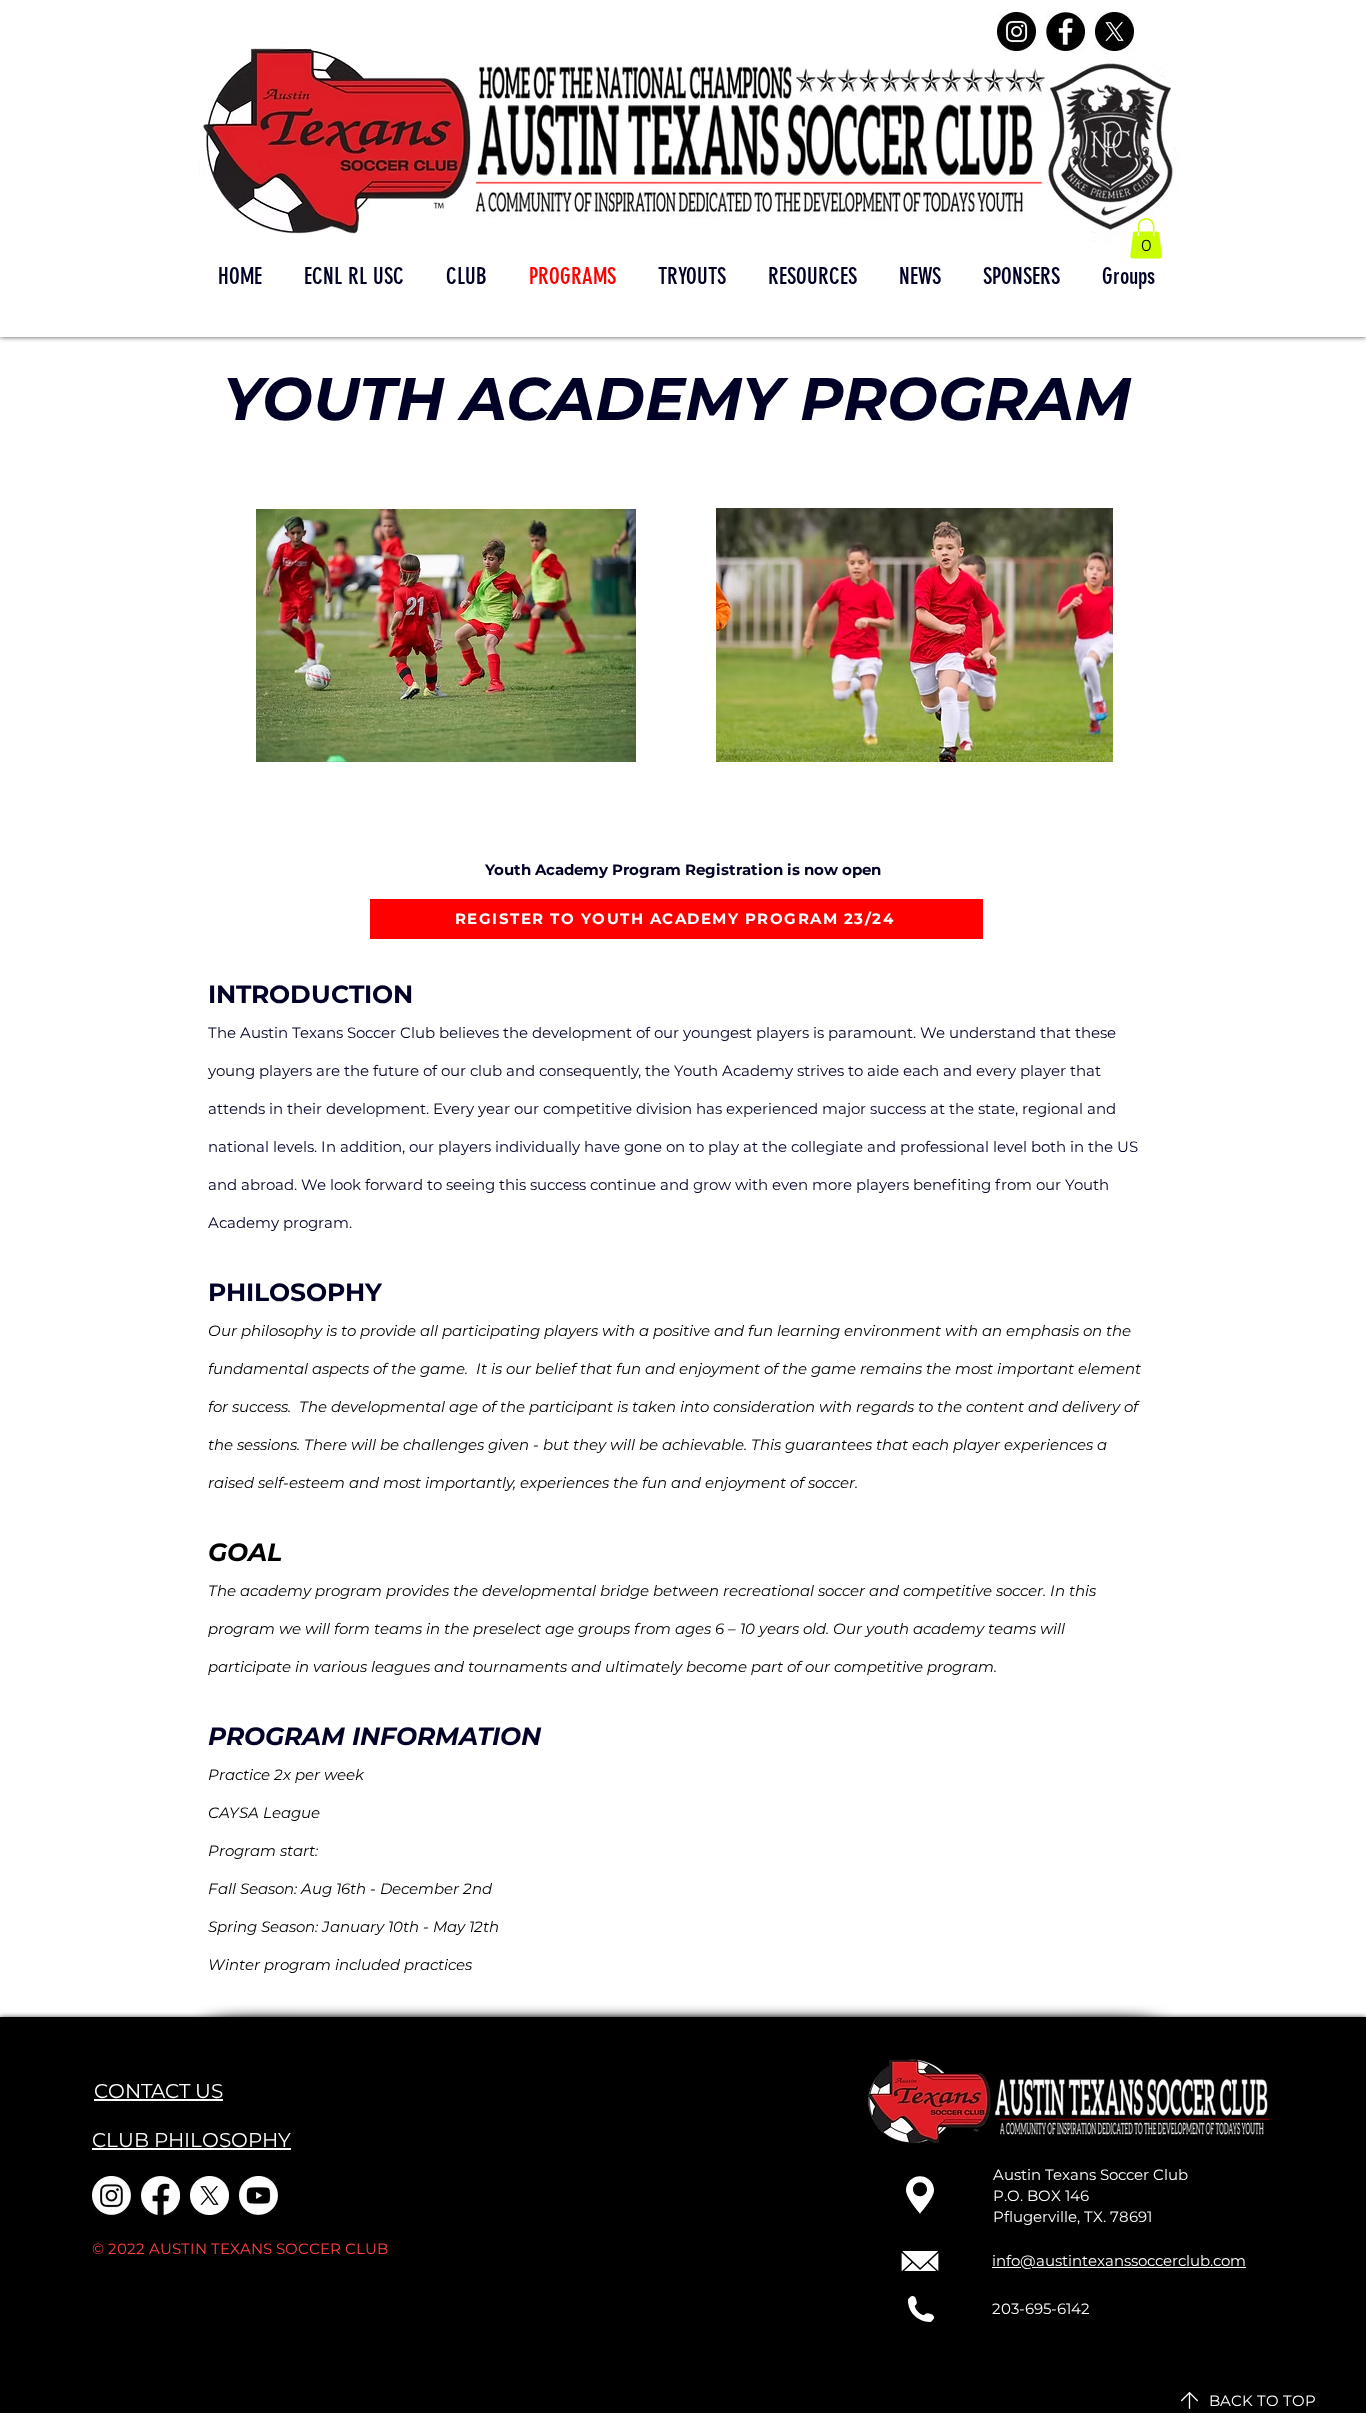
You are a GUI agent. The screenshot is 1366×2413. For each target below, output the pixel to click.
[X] (1114, 31)
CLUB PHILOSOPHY (191, 2140)
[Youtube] (258, 2195)
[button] (1146, 238)
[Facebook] (1065, 31)
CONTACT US (158, 2091)
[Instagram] (1016, 31)
